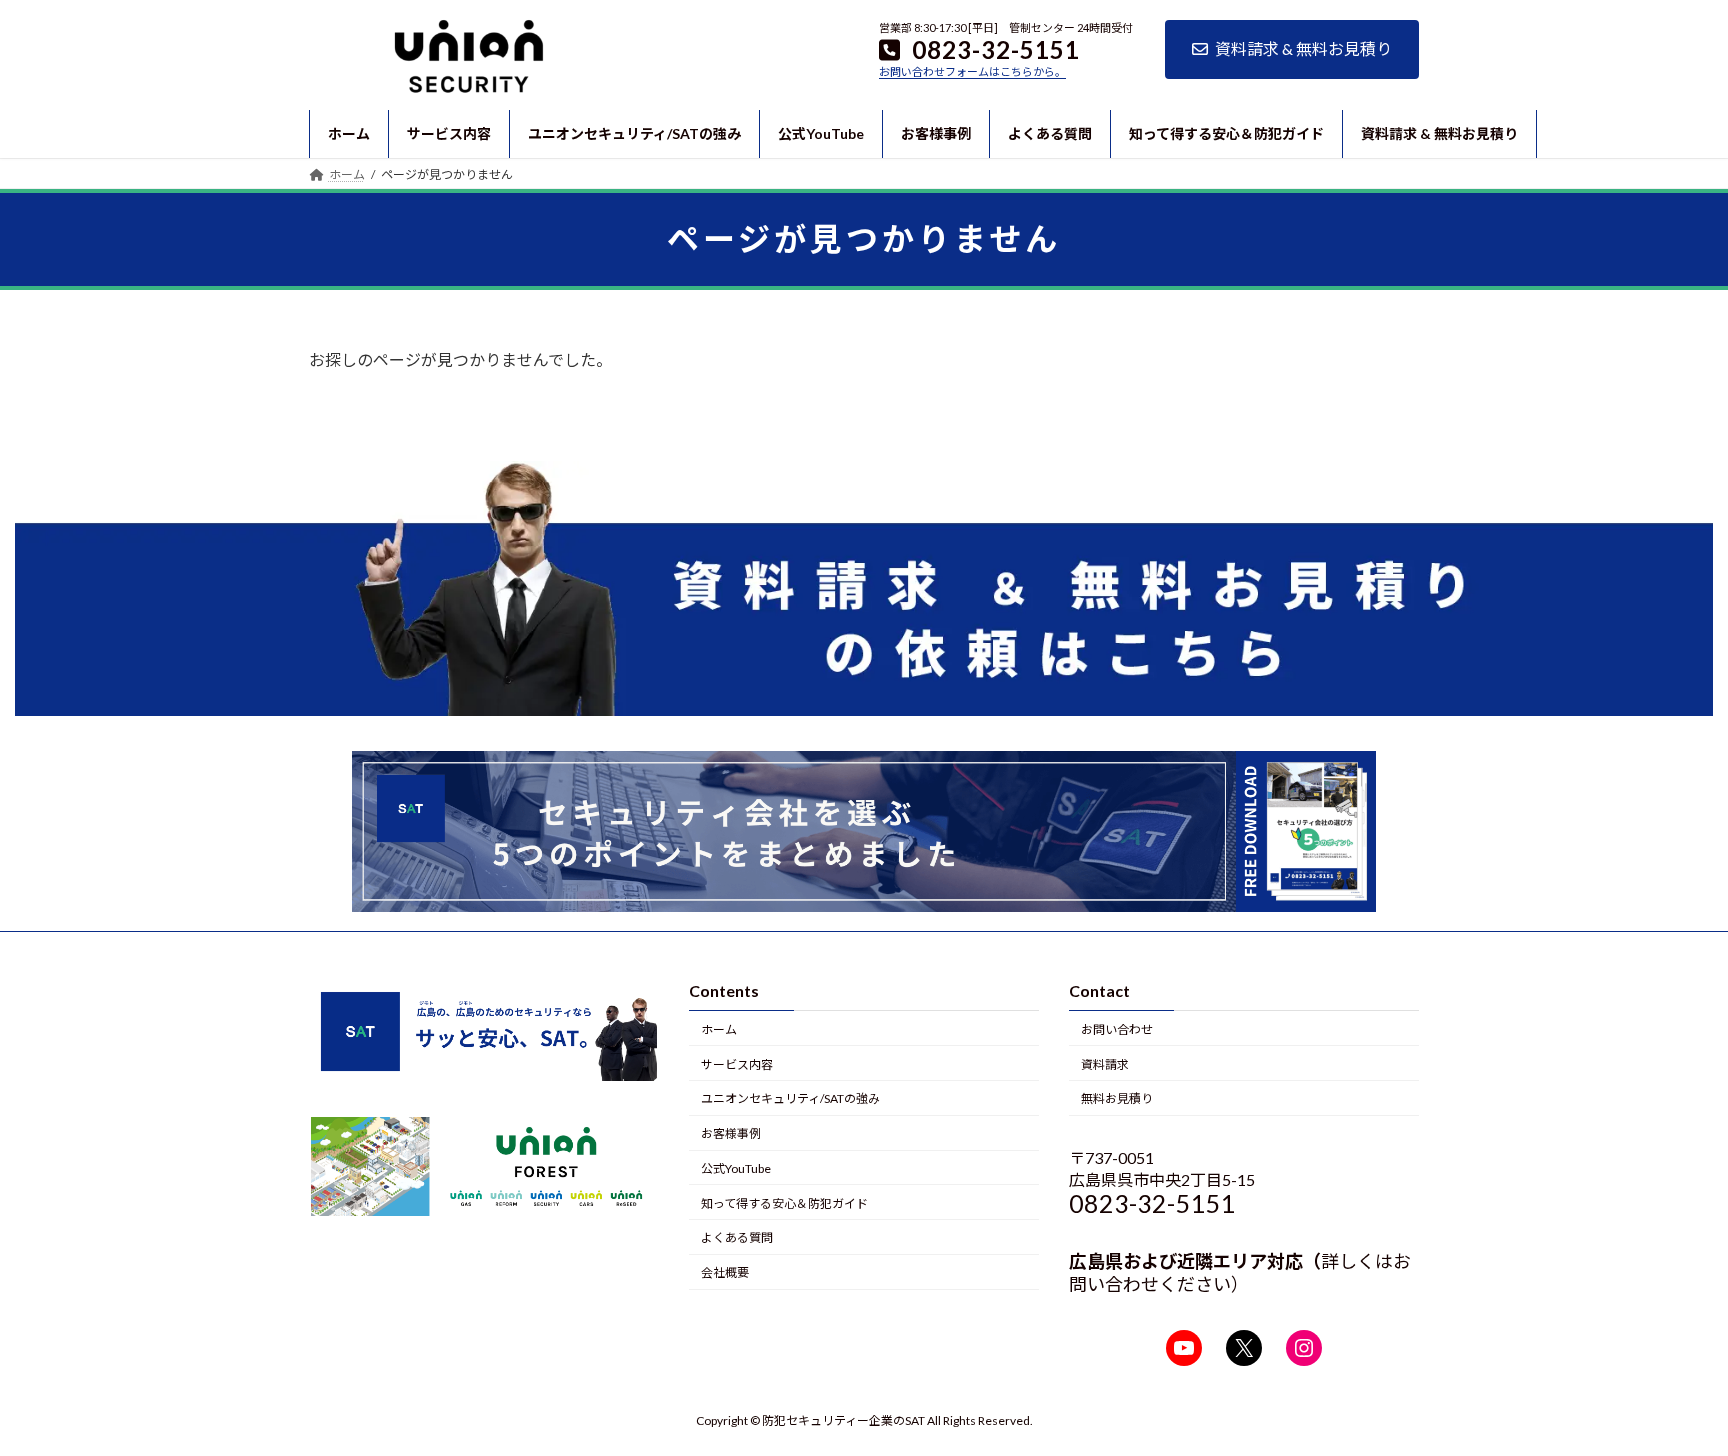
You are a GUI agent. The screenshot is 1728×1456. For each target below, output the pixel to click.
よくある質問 (737, 1238)
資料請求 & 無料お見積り (1303, 48)
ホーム (719, 1029)
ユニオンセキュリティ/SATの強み (790, 1099)
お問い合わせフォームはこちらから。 (972, 71)
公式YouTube (736, 1168)
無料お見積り (1117, 1099)
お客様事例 (731, 1133)
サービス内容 (737, 1064)
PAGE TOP (1669, 1393)
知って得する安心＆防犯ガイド (784, 1203)
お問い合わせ (1117, 1029)
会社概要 (725, 1273)
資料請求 (1105, 1064)
